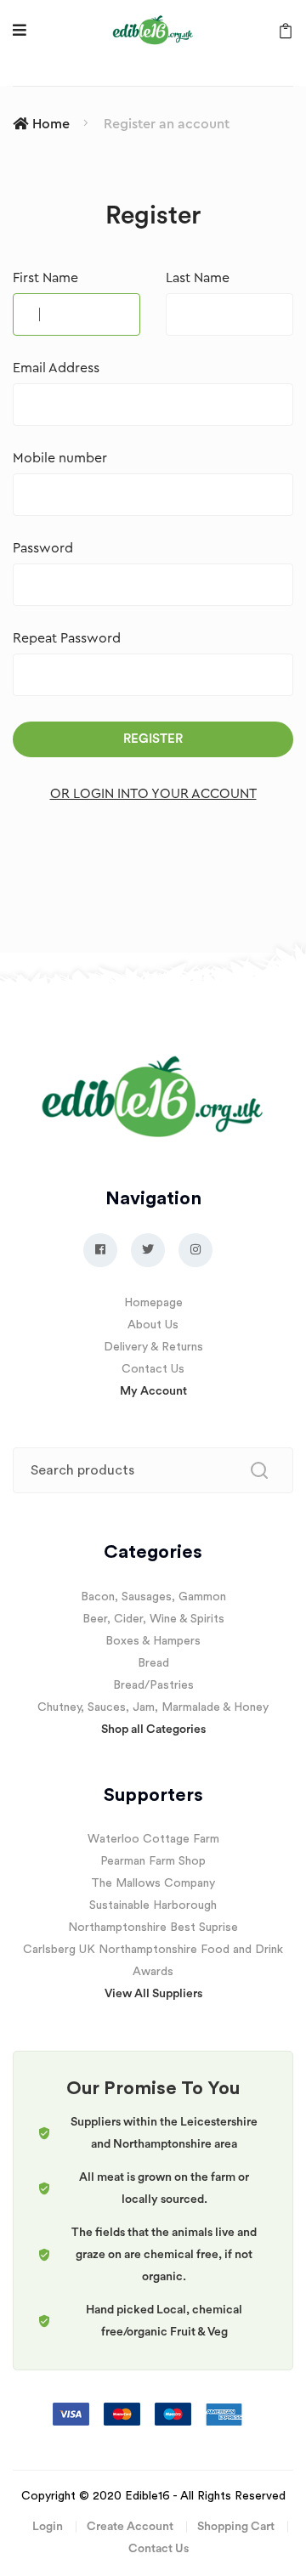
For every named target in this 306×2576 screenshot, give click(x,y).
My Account (153, 1391)
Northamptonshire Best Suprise (153, 1928)
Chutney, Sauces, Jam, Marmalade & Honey (153, 1707)
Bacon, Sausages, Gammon (153, 1597)
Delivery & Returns (153, 1347)
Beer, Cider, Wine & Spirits (153, 1619)
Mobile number (60, 458)
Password (43, 548)
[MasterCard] (124, 2414)
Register (153, 739)
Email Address (56, 368)
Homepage (153, 1303)
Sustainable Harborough (153, 1905)
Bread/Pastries (153, 1685)
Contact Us (153, 1369)
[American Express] (224, 2414)
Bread (153, 1663)
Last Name (198, 278)
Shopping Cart (236, 2527)
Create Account (130, 2527)
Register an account (167, 124)
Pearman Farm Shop (153, 1861)
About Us (153, 1325)
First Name (45, 278)
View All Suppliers (153, 1994)
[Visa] (73, 2414)
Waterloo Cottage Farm (153, 1839)
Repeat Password (67, 638)
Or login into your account (153, 794)
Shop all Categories (153, 1730)
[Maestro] (175, 2414)
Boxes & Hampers (153, 1641)
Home (51, 124)
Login (48, 2527)
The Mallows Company (153, 1883)
